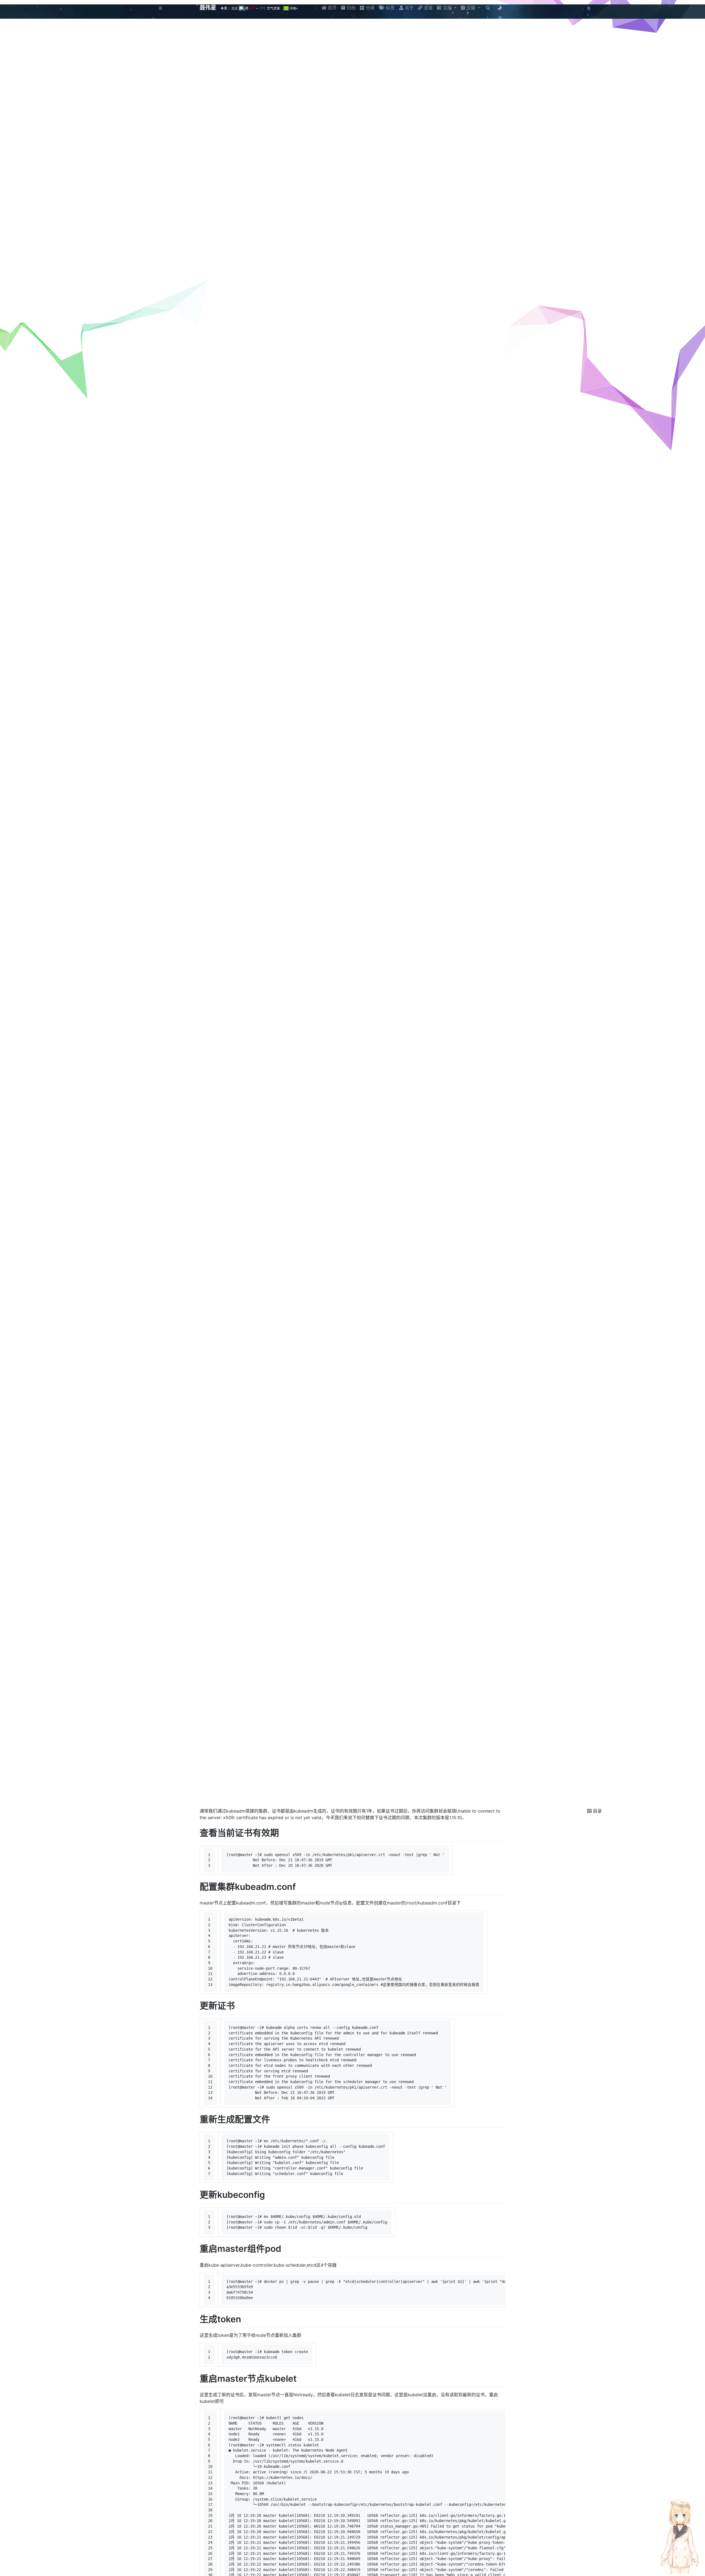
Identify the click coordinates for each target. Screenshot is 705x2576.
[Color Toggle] (500, 8)
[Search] (488, 8)
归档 (350, 8)
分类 (369, 8)
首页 (331, 8)
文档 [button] (447, 8)
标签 (390, 8)
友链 (428, 8)
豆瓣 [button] (471, 8)
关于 (409, 8)
